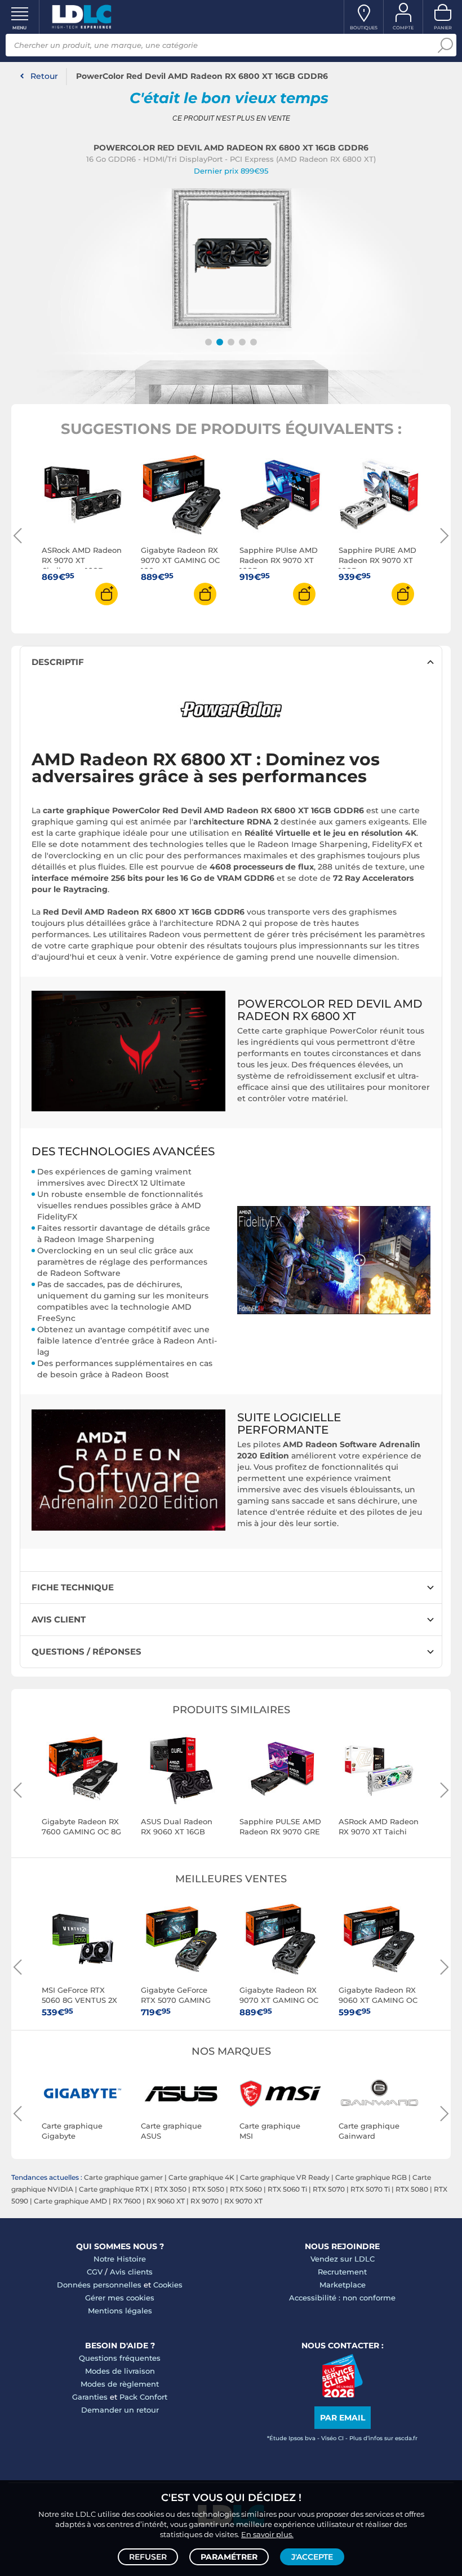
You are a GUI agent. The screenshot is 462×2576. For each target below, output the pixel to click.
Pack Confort (143, 2397)
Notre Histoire (120, 2259)
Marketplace (343, 2285)
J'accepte (312, 2557)
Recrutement (342, 2272)
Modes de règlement (120, 2384)
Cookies (168, 2285)
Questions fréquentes (120, 2358)
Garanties (90, 2397)
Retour (44, 76)
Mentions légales (120, 2311)
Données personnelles (99, 2285)
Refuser (148, 2557)
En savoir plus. (267, 2534)
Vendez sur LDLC (343, 2259)
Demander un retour (120, 2410)
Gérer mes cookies (120, 2298)
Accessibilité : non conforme (342, 2298)
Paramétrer (229, 2557)
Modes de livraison (120, 2371)
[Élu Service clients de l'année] (342, 2395)
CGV (95, 2272)
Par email (343, 2418)
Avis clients (131, 2272)
